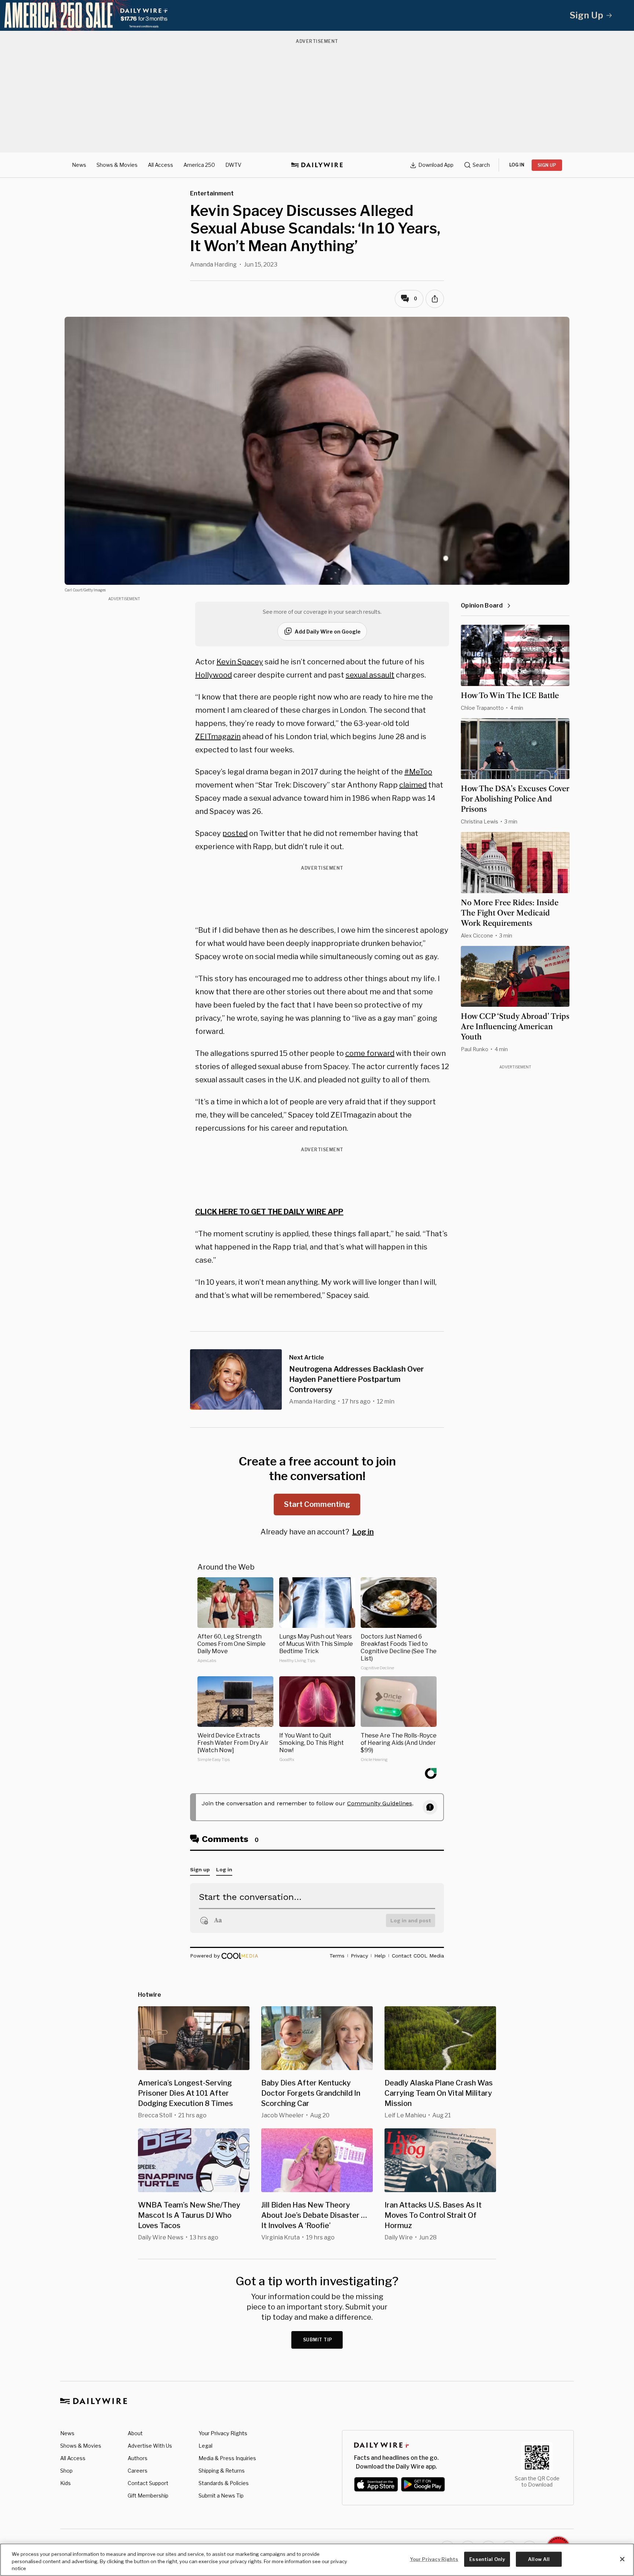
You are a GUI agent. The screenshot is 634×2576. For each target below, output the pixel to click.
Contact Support (148, 2483)
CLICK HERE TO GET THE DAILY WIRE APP (269, 1212)
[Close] (622, 2559)
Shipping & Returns (222, 2471)
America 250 (199, 165)
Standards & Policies (224, 2483)
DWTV (233, 165)
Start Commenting (317, 1504)
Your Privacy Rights (223, 2433)
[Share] (435, 299)
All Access (161, 165)
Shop (66, 2471)
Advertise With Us (150, 2446)
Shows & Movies (117, 165)
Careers (138, 2471)
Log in (363, 1532)
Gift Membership (148, 2496)
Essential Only (487, 2559)
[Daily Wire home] (317, 165)
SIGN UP (547, 165)
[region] (317, 2560)
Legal (205, 2446)
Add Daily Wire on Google (328, 632)
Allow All (539, 2559)
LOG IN (517, 165)
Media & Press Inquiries (227, 2458)
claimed (413, 785)
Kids (65, 2483)
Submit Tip (318, 2340)
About (135, 2433)
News (79, 165)
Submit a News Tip (221, 2496)
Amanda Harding (213, 265)
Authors (138, 2458)
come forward (370, 1053)
